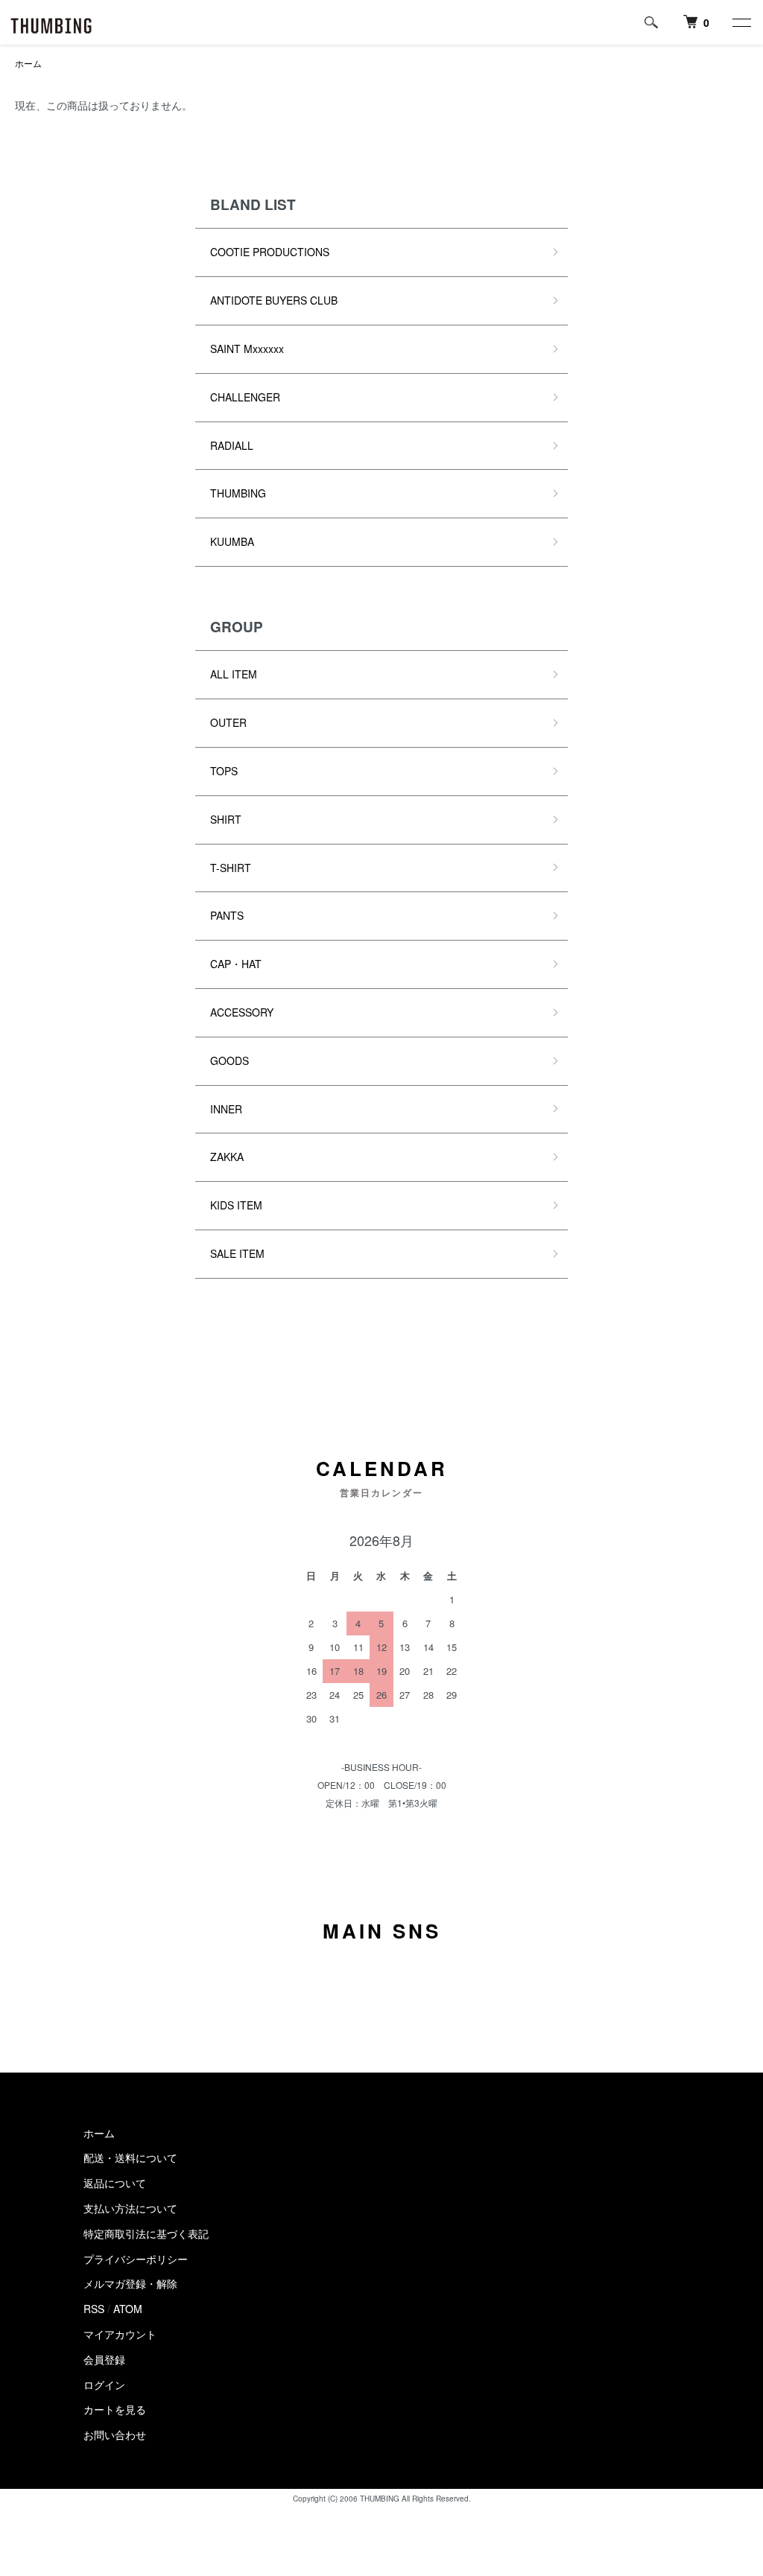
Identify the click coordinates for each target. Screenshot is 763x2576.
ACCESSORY (242, 1012)
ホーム (28, 63)
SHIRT (226, 819)
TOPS (224, 771)
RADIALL (232, 445)
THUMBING (238, 493)
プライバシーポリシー (136, 2259)
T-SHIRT (231, 868)
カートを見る (115, 2409)
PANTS (227, 915)
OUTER (228, 722)
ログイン (104, 2385)
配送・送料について (130, 2157)
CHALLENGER (245, 397)
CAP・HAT (236, 964)
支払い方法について (130, 2208)
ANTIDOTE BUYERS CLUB (274, 300)
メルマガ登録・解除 (130, 2283)
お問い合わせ (115, 2435)
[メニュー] (741, 22)
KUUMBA (232, 541)
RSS (94, 2309)
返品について (115, 2183)
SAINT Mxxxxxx (247, 349)
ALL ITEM (234, 674)
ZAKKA (227, 1157)
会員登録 (104, 2359)
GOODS (229, 1060)
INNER (226, 1109)
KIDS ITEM (236, 1205)
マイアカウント (120, 2334)
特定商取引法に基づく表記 (146, 2233)
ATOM (128, 2309)
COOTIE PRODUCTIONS (270, 252)
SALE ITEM (237, 1253)
